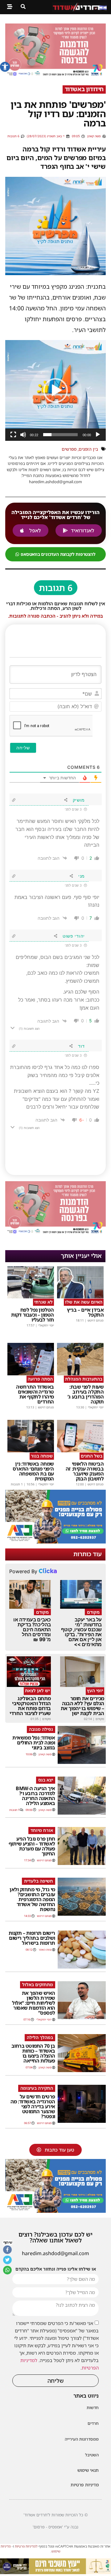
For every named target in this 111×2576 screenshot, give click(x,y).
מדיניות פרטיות (85, 2485)
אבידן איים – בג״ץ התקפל (85, 1312)
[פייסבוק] (7, 2250)
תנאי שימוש (88, 2470)
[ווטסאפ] (7, 2270)
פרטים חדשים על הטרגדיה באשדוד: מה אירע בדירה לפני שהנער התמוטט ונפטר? (33, 2106)
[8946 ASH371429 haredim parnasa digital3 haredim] (55, 75)
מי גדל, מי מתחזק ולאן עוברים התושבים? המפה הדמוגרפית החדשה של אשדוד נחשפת (32, 1899)
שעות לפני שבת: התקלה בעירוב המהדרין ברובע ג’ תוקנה (86, 1394)
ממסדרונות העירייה (82, 2439)
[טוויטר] (7, 2260)
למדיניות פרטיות (26, 2546)
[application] (55, 390)
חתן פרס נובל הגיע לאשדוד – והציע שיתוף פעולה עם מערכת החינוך (32, 1846)
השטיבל (92, 2455)
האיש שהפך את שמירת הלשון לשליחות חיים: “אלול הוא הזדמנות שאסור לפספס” (34, 2003)
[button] (5, 67)
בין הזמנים (88, 449)
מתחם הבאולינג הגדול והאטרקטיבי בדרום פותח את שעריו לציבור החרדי (30, 1706)
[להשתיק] (23, 435)
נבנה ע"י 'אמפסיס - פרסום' (55, 2527)
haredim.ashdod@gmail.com (55, 2253)
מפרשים (69, 449)
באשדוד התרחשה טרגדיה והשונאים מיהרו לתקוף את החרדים (35, 1394)
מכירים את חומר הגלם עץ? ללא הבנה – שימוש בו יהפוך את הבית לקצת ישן (82, 1706)
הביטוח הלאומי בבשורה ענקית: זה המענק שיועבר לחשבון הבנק (85, 1471)
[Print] (55, 1542)
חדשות (93, 2408)
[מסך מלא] (13, 435)
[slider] (60, 435)
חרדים (93, 2423)
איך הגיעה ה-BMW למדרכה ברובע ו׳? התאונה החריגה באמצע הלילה (35, 1796)
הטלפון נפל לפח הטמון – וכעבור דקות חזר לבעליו (33, 1315)
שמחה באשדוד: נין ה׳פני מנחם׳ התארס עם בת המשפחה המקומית (33, 1471)
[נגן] (98, 435)
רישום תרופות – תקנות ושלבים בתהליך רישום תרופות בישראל (32, 1938)
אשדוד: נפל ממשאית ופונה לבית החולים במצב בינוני (34, 1743)
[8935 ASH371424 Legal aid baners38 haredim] (55, 2572)
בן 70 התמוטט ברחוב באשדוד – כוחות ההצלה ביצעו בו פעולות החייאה (33, 2053)
